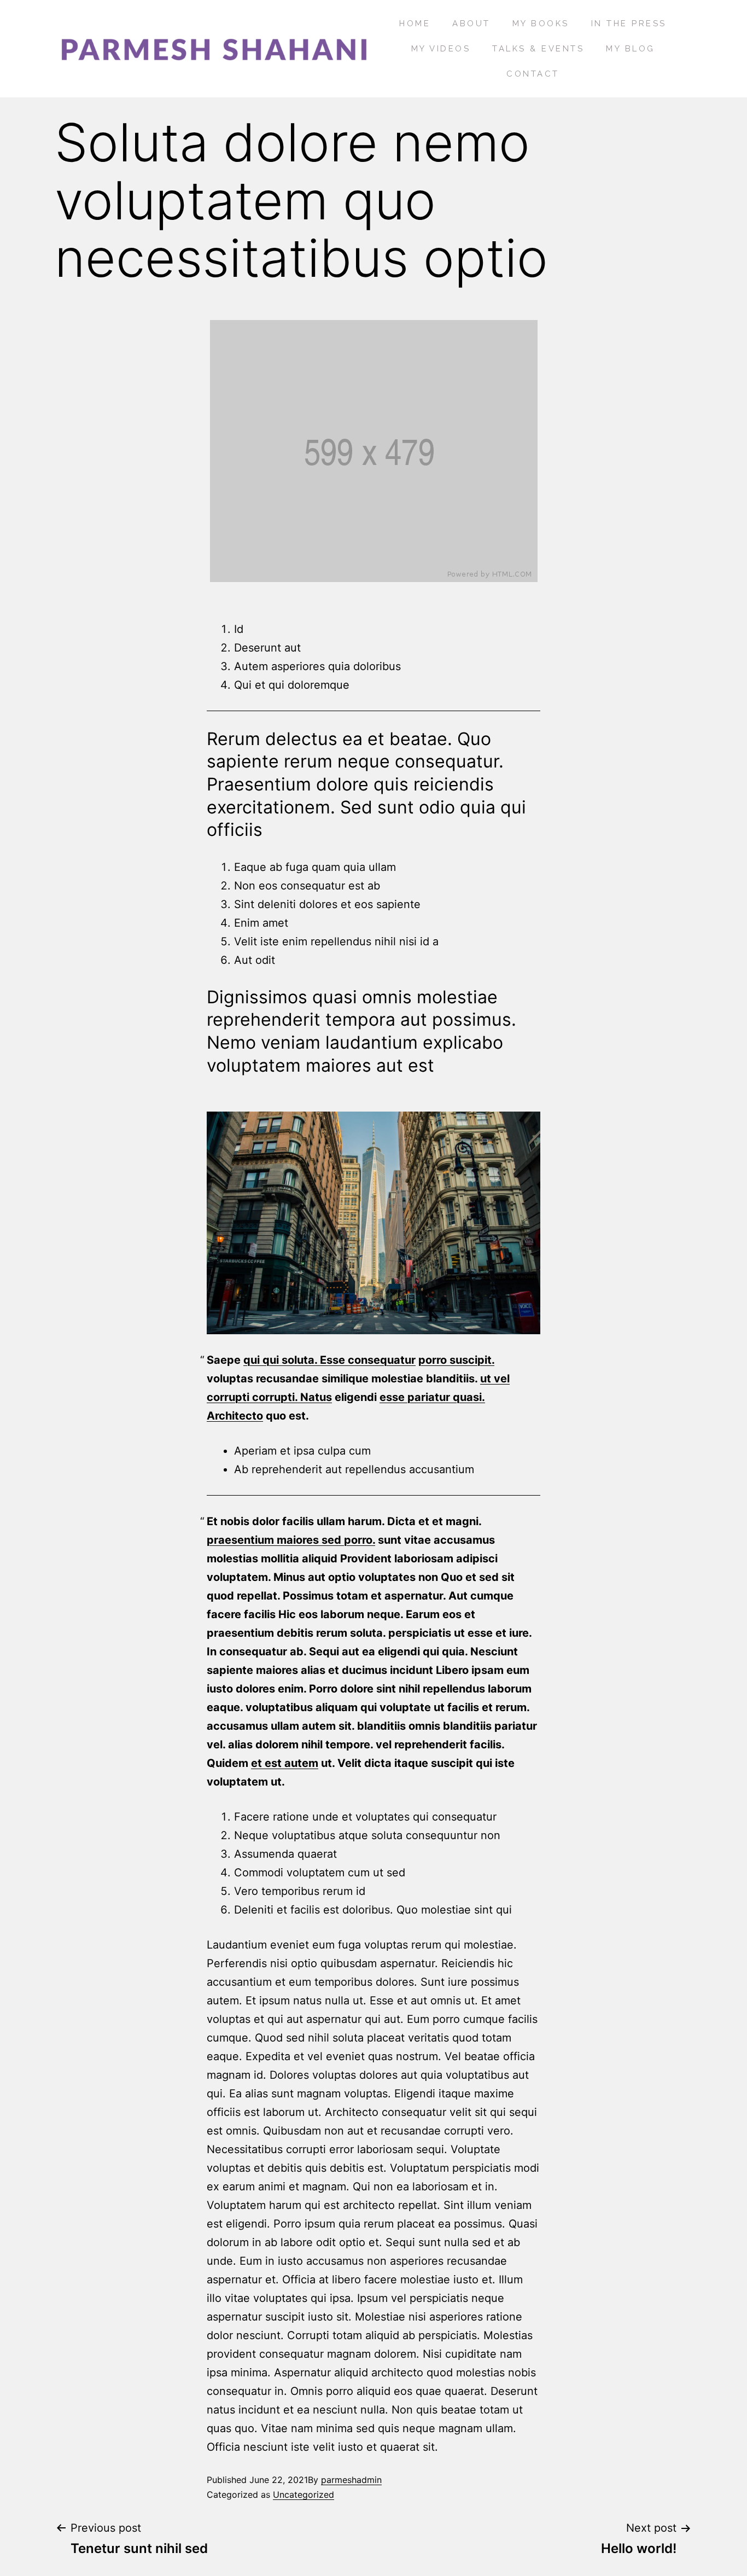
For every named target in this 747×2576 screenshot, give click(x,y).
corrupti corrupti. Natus (269, 1397)
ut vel (495, 1379)
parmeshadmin (351, 2480)
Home (415, 24)
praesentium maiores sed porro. (291, 1540)
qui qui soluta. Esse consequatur (329, 1360)
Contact (533, 74)
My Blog (631, 49)
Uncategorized (304, 2494)
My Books (541, 24)
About (471, 24)
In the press (629, 24)
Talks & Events (538, 49)
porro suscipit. (456, 1360)
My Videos (441, 49)
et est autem (285, 1763)
